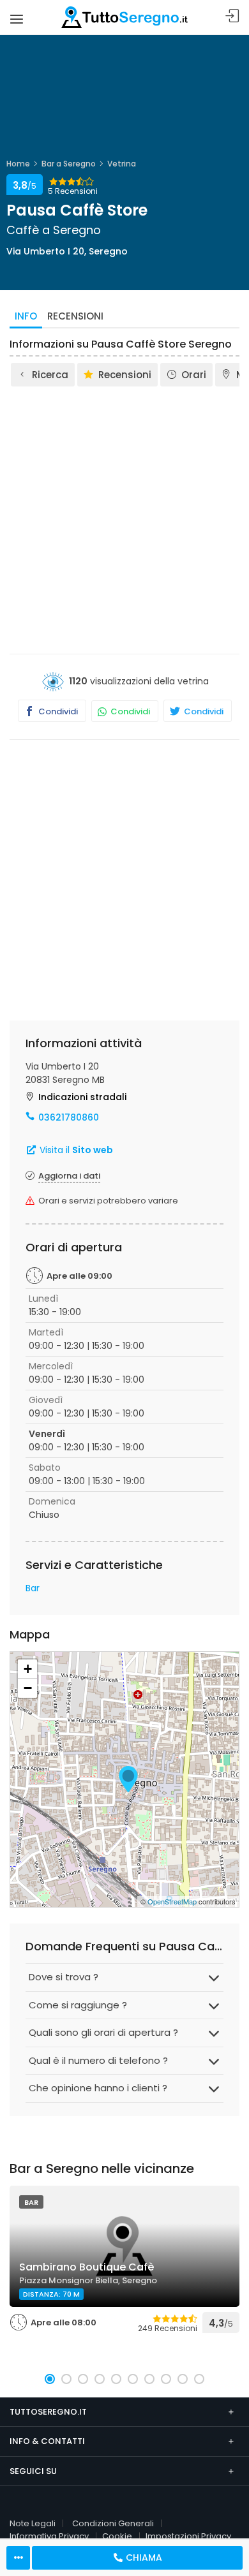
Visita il (75, 1150)
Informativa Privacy (49, 2536)
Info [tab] (26, 316)
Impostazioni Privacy (188, 2536)
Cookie (117, 2536)
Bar (33, 1588)
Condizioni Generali (113, 2523)
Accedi (232, 16)
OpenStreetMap (172, 1901)
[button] (50, 2379)
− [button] (28, 1688)
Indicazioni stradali (82, 1097)
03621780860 (69, 1117)
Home (18, 164)
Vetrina (122, 164)
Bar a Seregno (69, 164)
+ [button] (28, 1669)
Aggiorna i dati (69, 1176)
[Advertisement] (124, 519)
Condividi (57, 711)
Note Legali (33, 2523)
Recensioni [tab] (75, 316)
